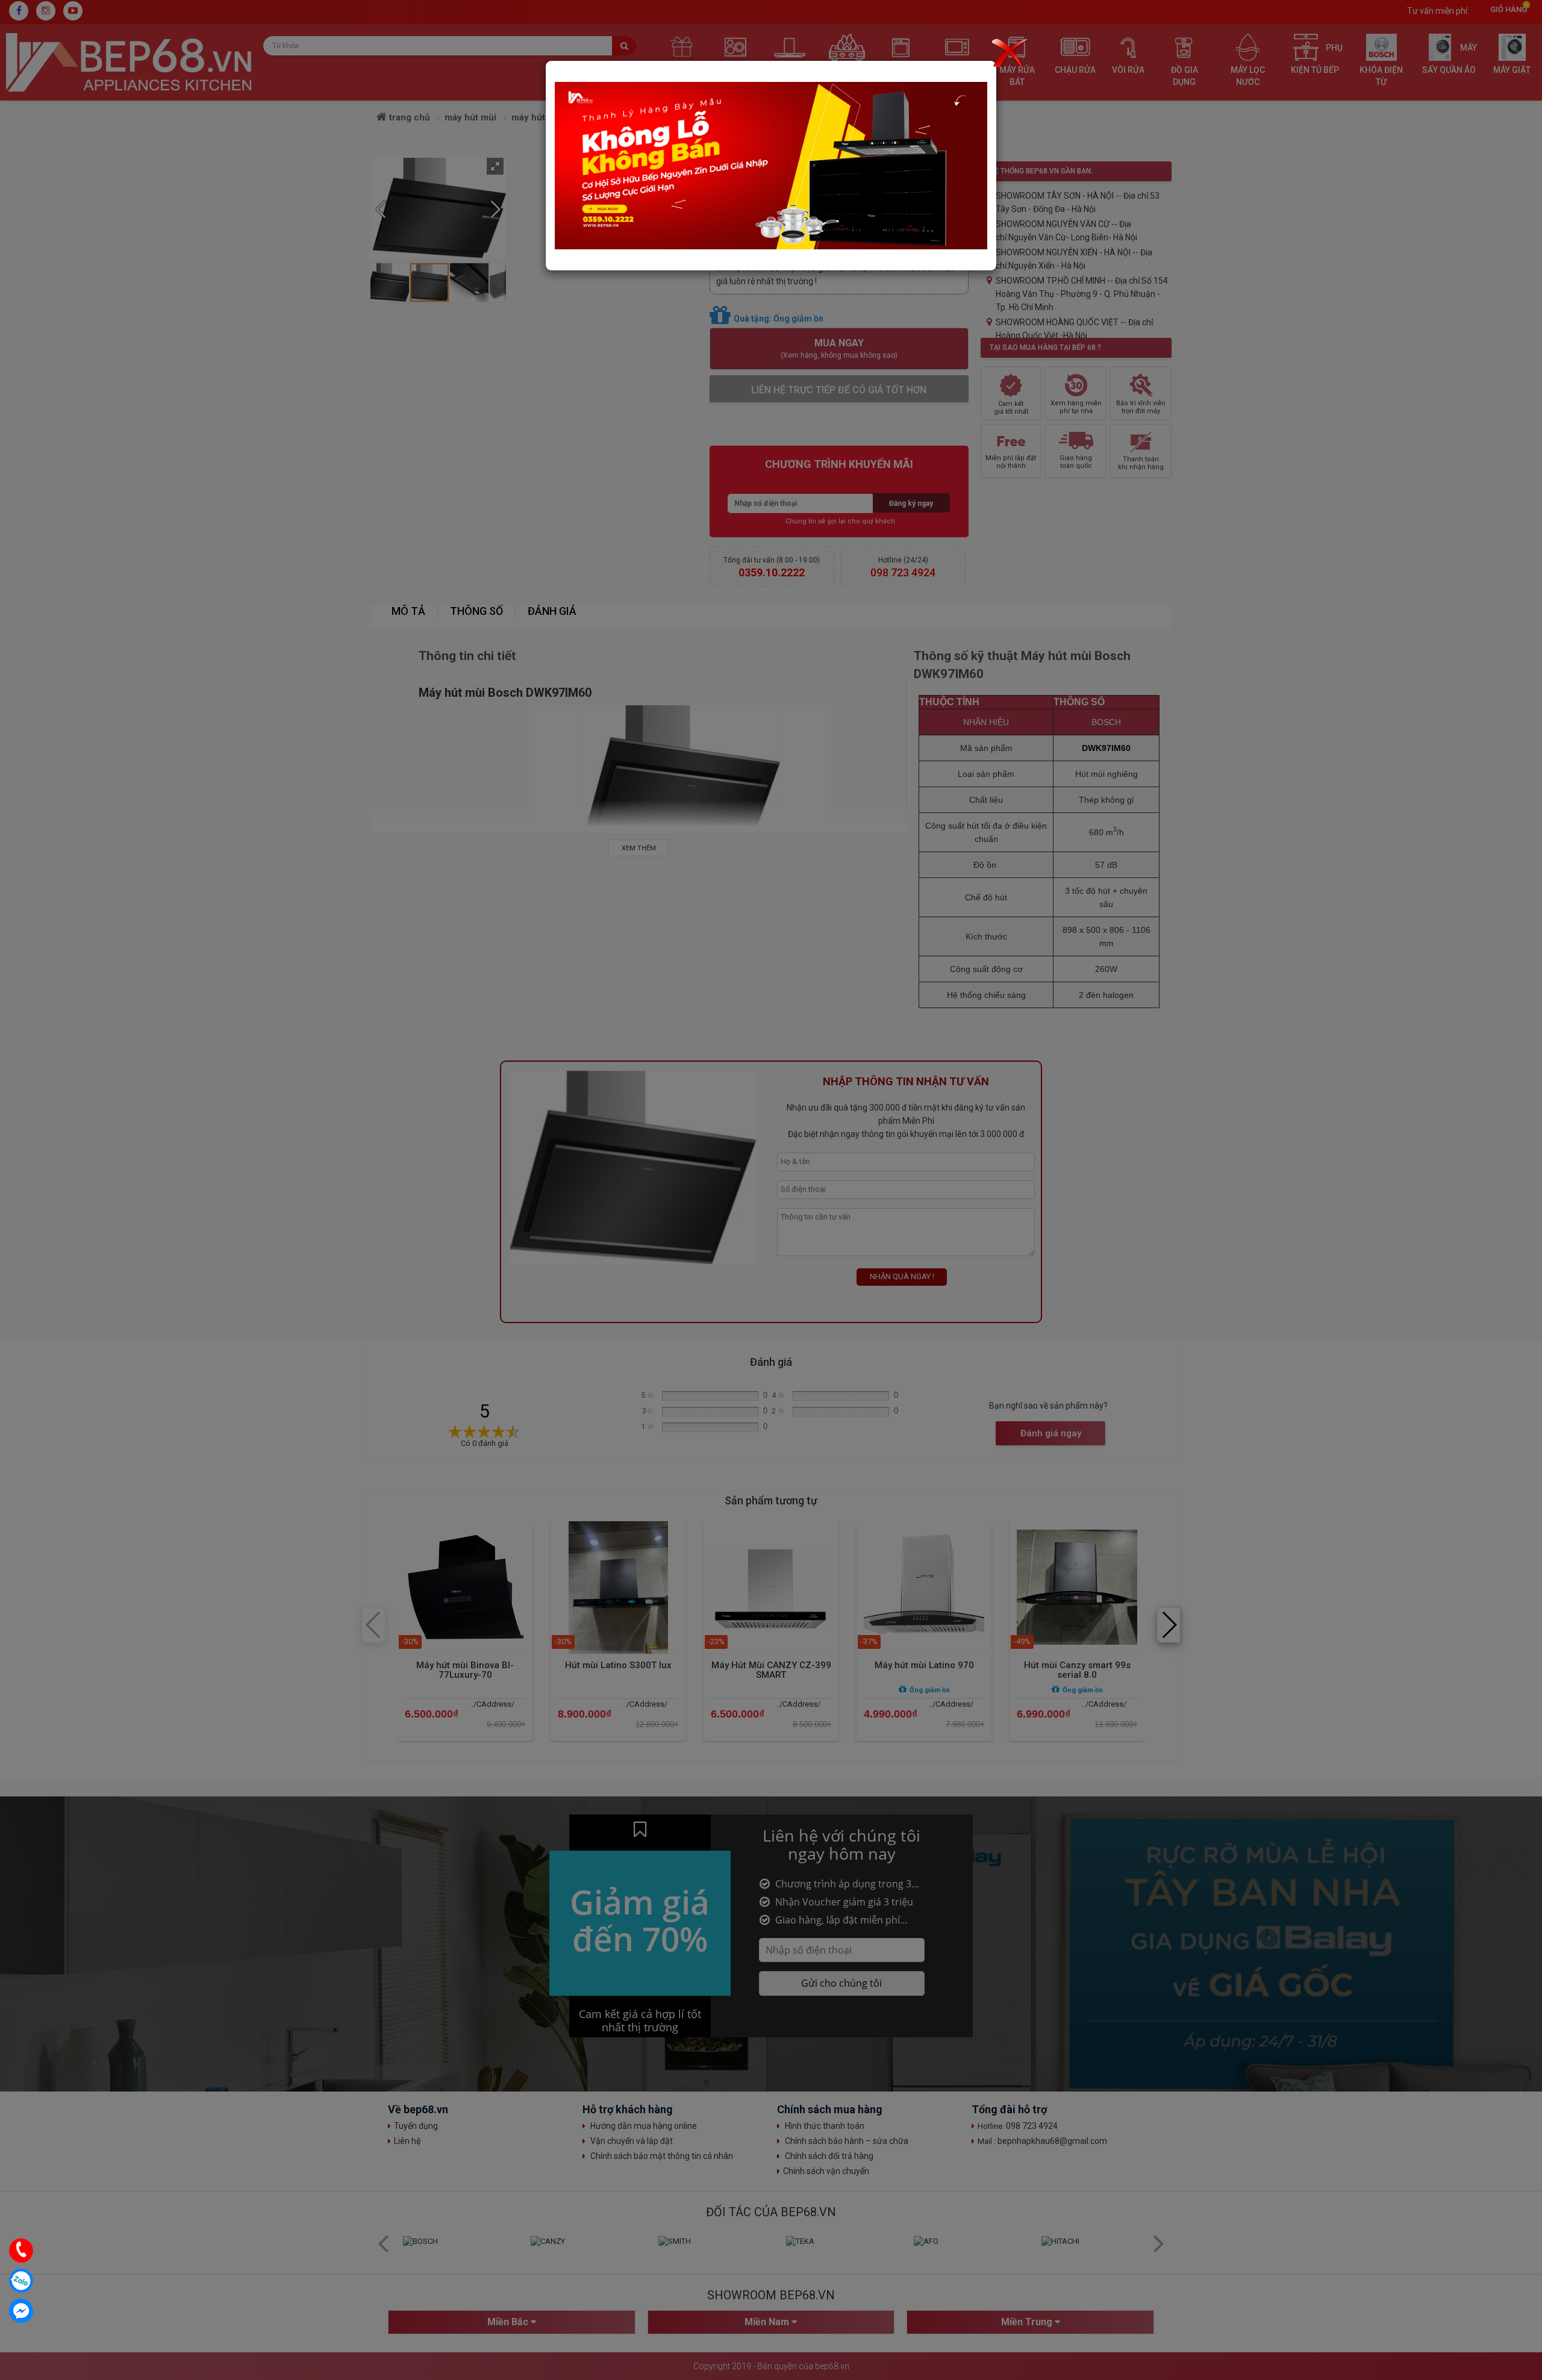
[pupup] (771, 165)
